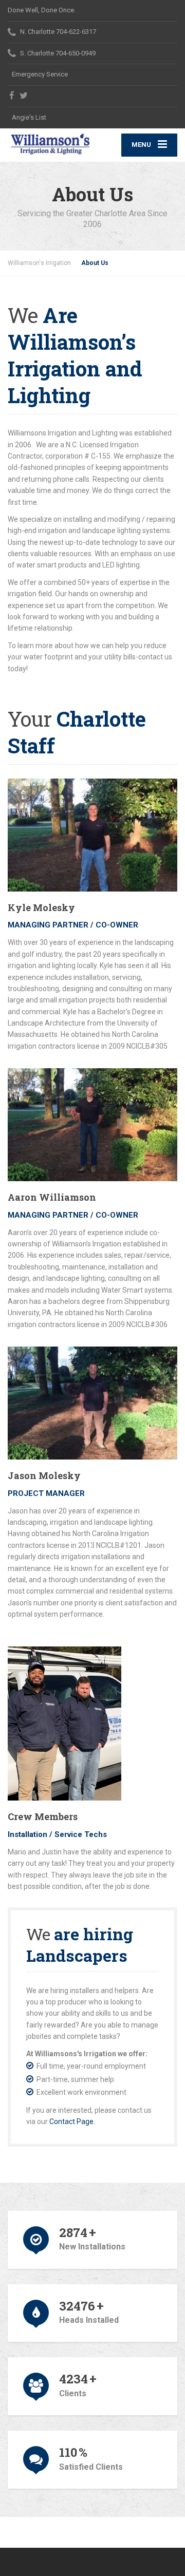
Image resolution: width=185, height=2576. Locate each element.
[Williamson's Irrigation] (50, 144)
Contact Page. (72, 2122)
